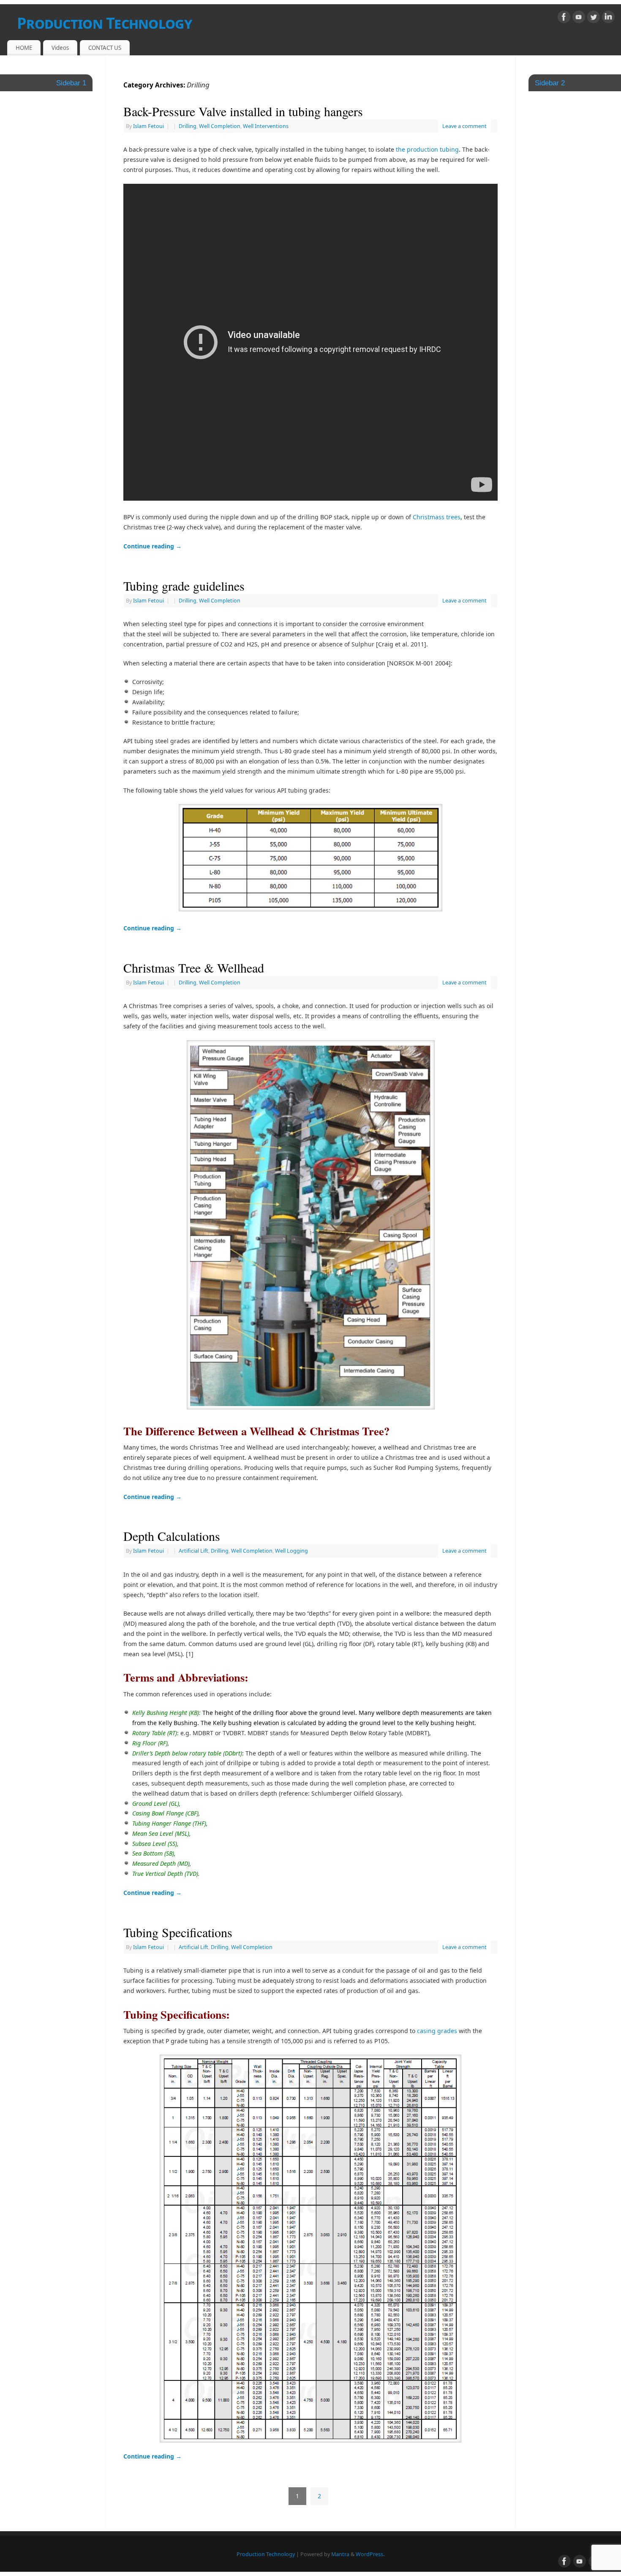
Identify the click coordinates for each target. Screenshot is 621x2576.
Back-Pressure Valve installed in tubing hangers (243, 111)
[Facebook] (564, 18)
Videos (60, 48)
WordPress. (370, 2554)
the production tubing (427, 149)
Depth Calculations (172, 1536)
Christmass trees (437, 517)
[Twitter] (594, 18)
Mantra (340, 2554)
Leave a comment (464, 126)
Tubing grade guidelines (184, 586)
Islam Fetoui (148, 126)
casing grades (437, 2031)
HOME (24, 48)
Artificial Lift (193, 1551)
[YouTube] (579, 18)
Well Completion (220, 126)
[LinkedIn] (608, 18)
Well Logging (291, 1551)
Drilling (188, 126)
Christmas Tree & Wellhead (194, 968)
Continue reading (153, 546)
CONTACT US (105, 48)
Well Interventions (266, 126)
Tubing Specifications (178, 1932)
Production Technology (104, 23)
